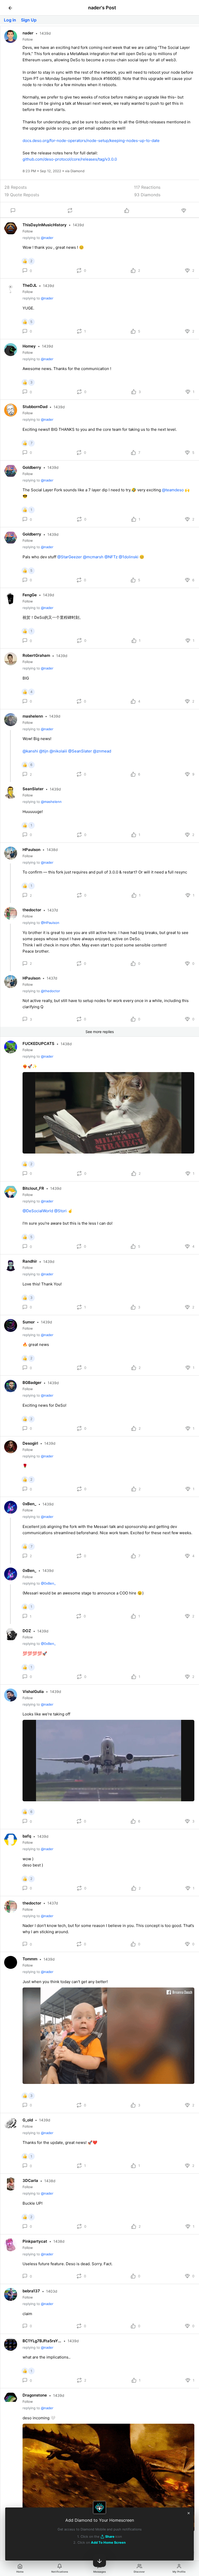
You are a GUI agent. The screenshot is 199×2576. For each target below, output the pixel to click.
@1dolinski (129, 557)
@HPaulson (50, 923)
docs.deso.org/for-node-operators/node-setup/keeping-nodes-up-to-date (91, 141)
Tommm (30, 1959)
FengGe (30, 595)
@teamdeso (173, 490)
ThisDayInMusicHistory (45, 225)
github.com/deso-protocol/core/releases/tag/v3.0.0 (70, 159)
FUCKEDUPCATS (38, 1044)
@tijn (44, 751)
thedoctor (32, 910)
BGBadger (32, 1383)
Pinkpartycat (35, 2241)
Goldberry (32, 467)
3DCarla (30, 2180)
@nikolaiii (58, 751)
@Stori (60, 1211)
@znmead (102, 751)
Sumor (29, 1322)
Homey (29, 346)
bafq (27, 1836)
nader (28, 33)
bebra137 (31, 2291)
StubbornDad (35, 407)
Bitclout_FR (33, 1188)
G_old (28, 2120)
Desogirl (30, 1443)
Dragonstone (35, 2395)
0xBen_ (29, 1504)
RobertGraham (36, 655)
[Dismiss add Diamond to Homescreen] (189, 2513)
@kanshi (30, 751)
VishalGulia (33, 1692)
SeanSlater (33, 789)
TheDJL (30, 285)
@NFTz (111, 557)
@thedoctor (51, 991)
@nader (47, 238)
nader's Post (102, 8)
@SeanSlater (80, 751)
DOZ (27, 1631)
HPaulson (31, 850)
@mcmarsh (93, 557)
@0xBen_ (48, 1583)
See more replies (100, 1032)
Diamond (77, 171)
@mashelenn (51, 802)
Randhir (30, 1261)
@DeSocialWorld (38, 1211)
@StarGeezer (70, 557)
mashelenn (33, 716)
